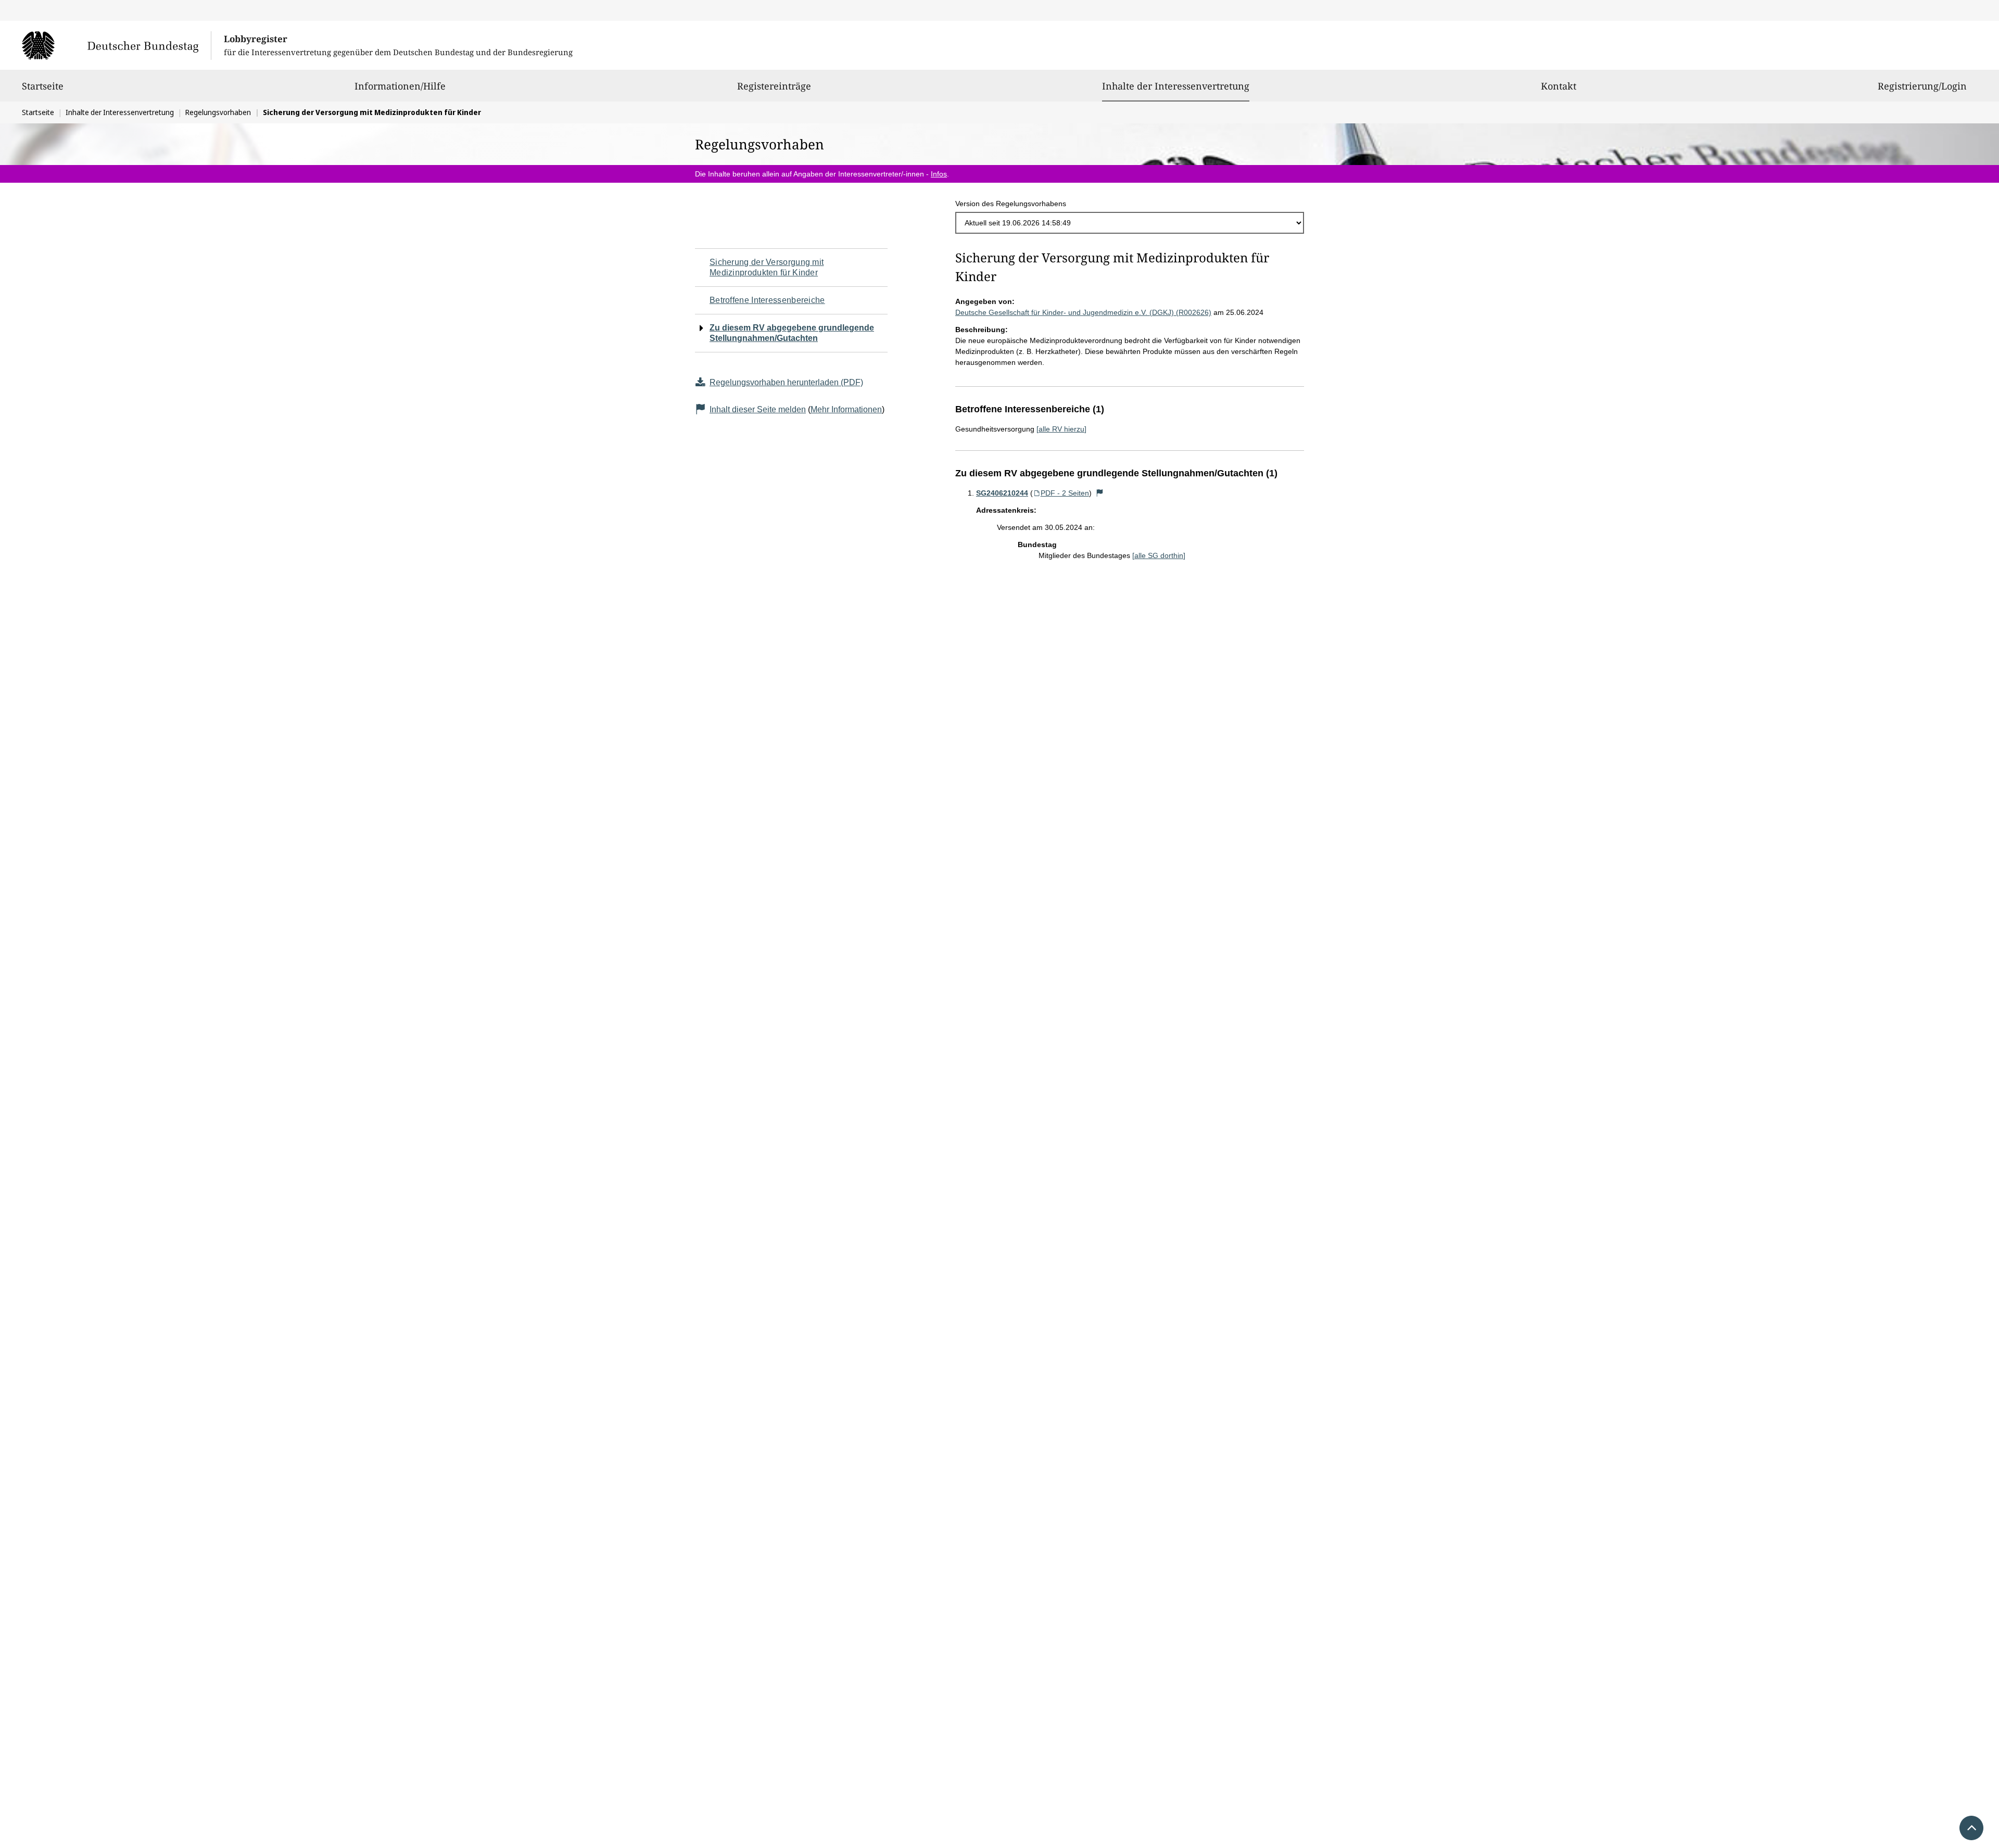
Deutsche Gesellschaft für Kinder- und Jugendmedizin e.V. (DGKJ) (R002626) (1083, 312)
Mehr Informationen (846, 409)
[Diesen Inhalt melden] (1100, 493)
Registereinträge (774, 86)
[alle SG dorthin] (1159, 555)
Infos (939, 174)
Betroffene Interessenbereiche (767, 300)
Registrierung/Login (1922, 86)
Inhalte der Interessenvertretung (1176, 86)
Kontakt (1559, 86)
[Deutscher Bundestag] (116, 45)
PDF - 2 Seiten (1065, 493)
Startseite (43, 86)
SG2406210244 (1002, 493)
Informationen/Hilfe (400, 86)
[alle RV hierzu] (1061, 429)
